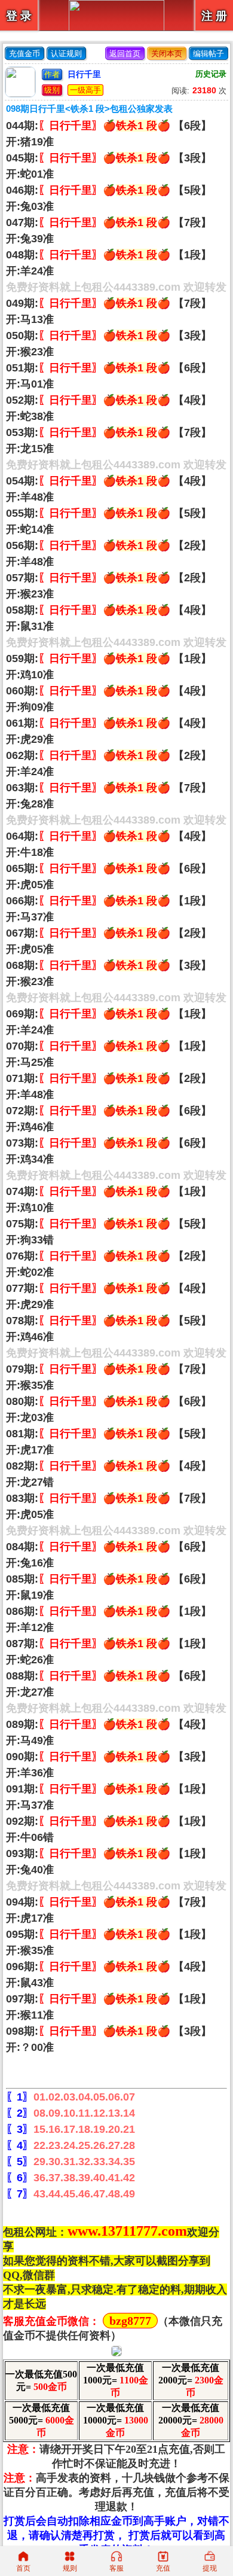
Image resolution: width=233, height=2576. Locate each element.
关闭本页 (167, 54)
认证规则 (66, 54)
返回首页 (125, 54)
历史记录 (211, 74)
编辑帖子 (209, 54)
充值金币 (24, 54)
